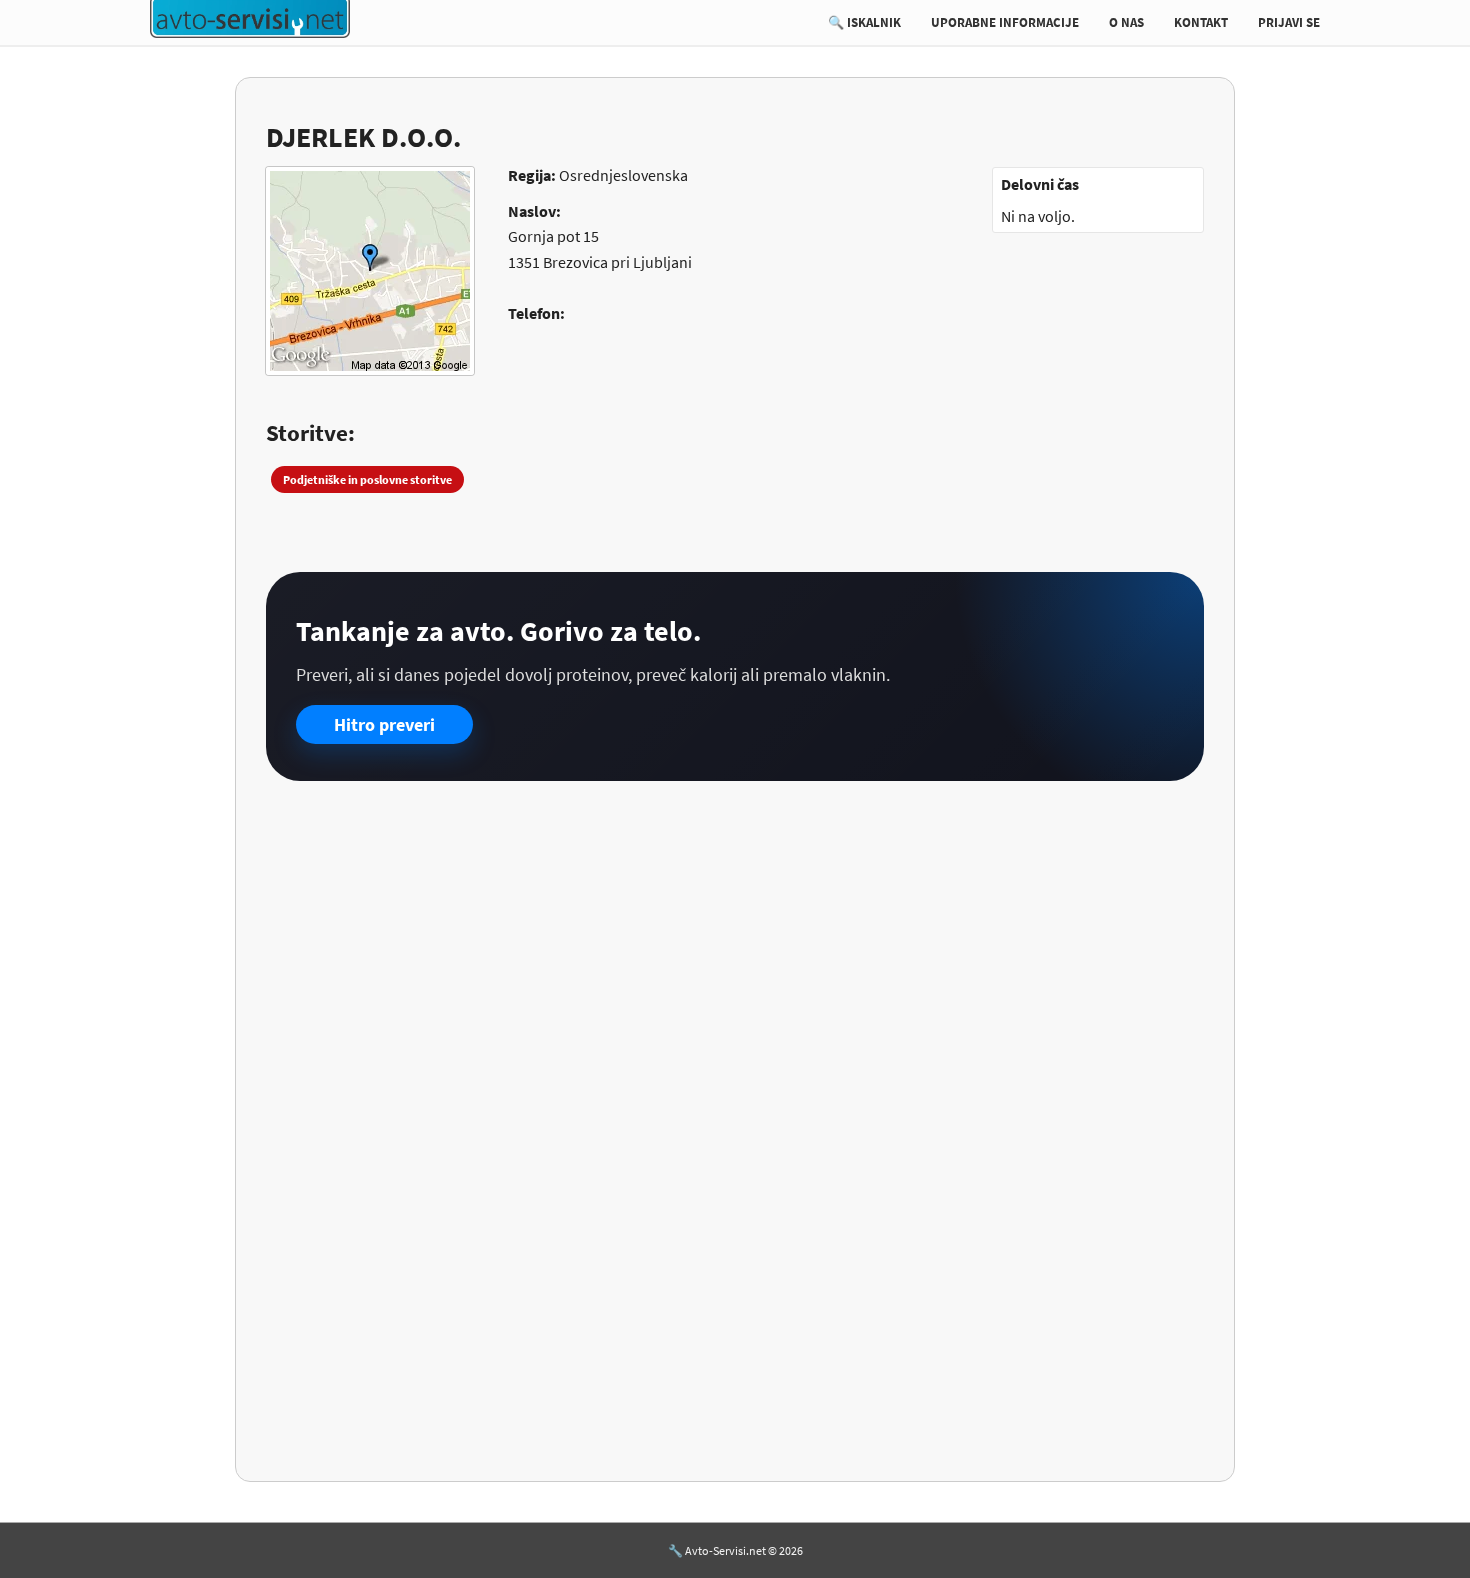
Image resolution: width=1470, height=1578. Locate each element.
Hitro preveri (384, 724)
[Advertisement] (735, 951)
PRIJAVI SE (1289, 22)
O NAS (1126, 22)
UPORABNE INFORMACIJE (1005, 22)
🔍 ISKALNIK (864, 22)
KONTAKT (1201, 22)
